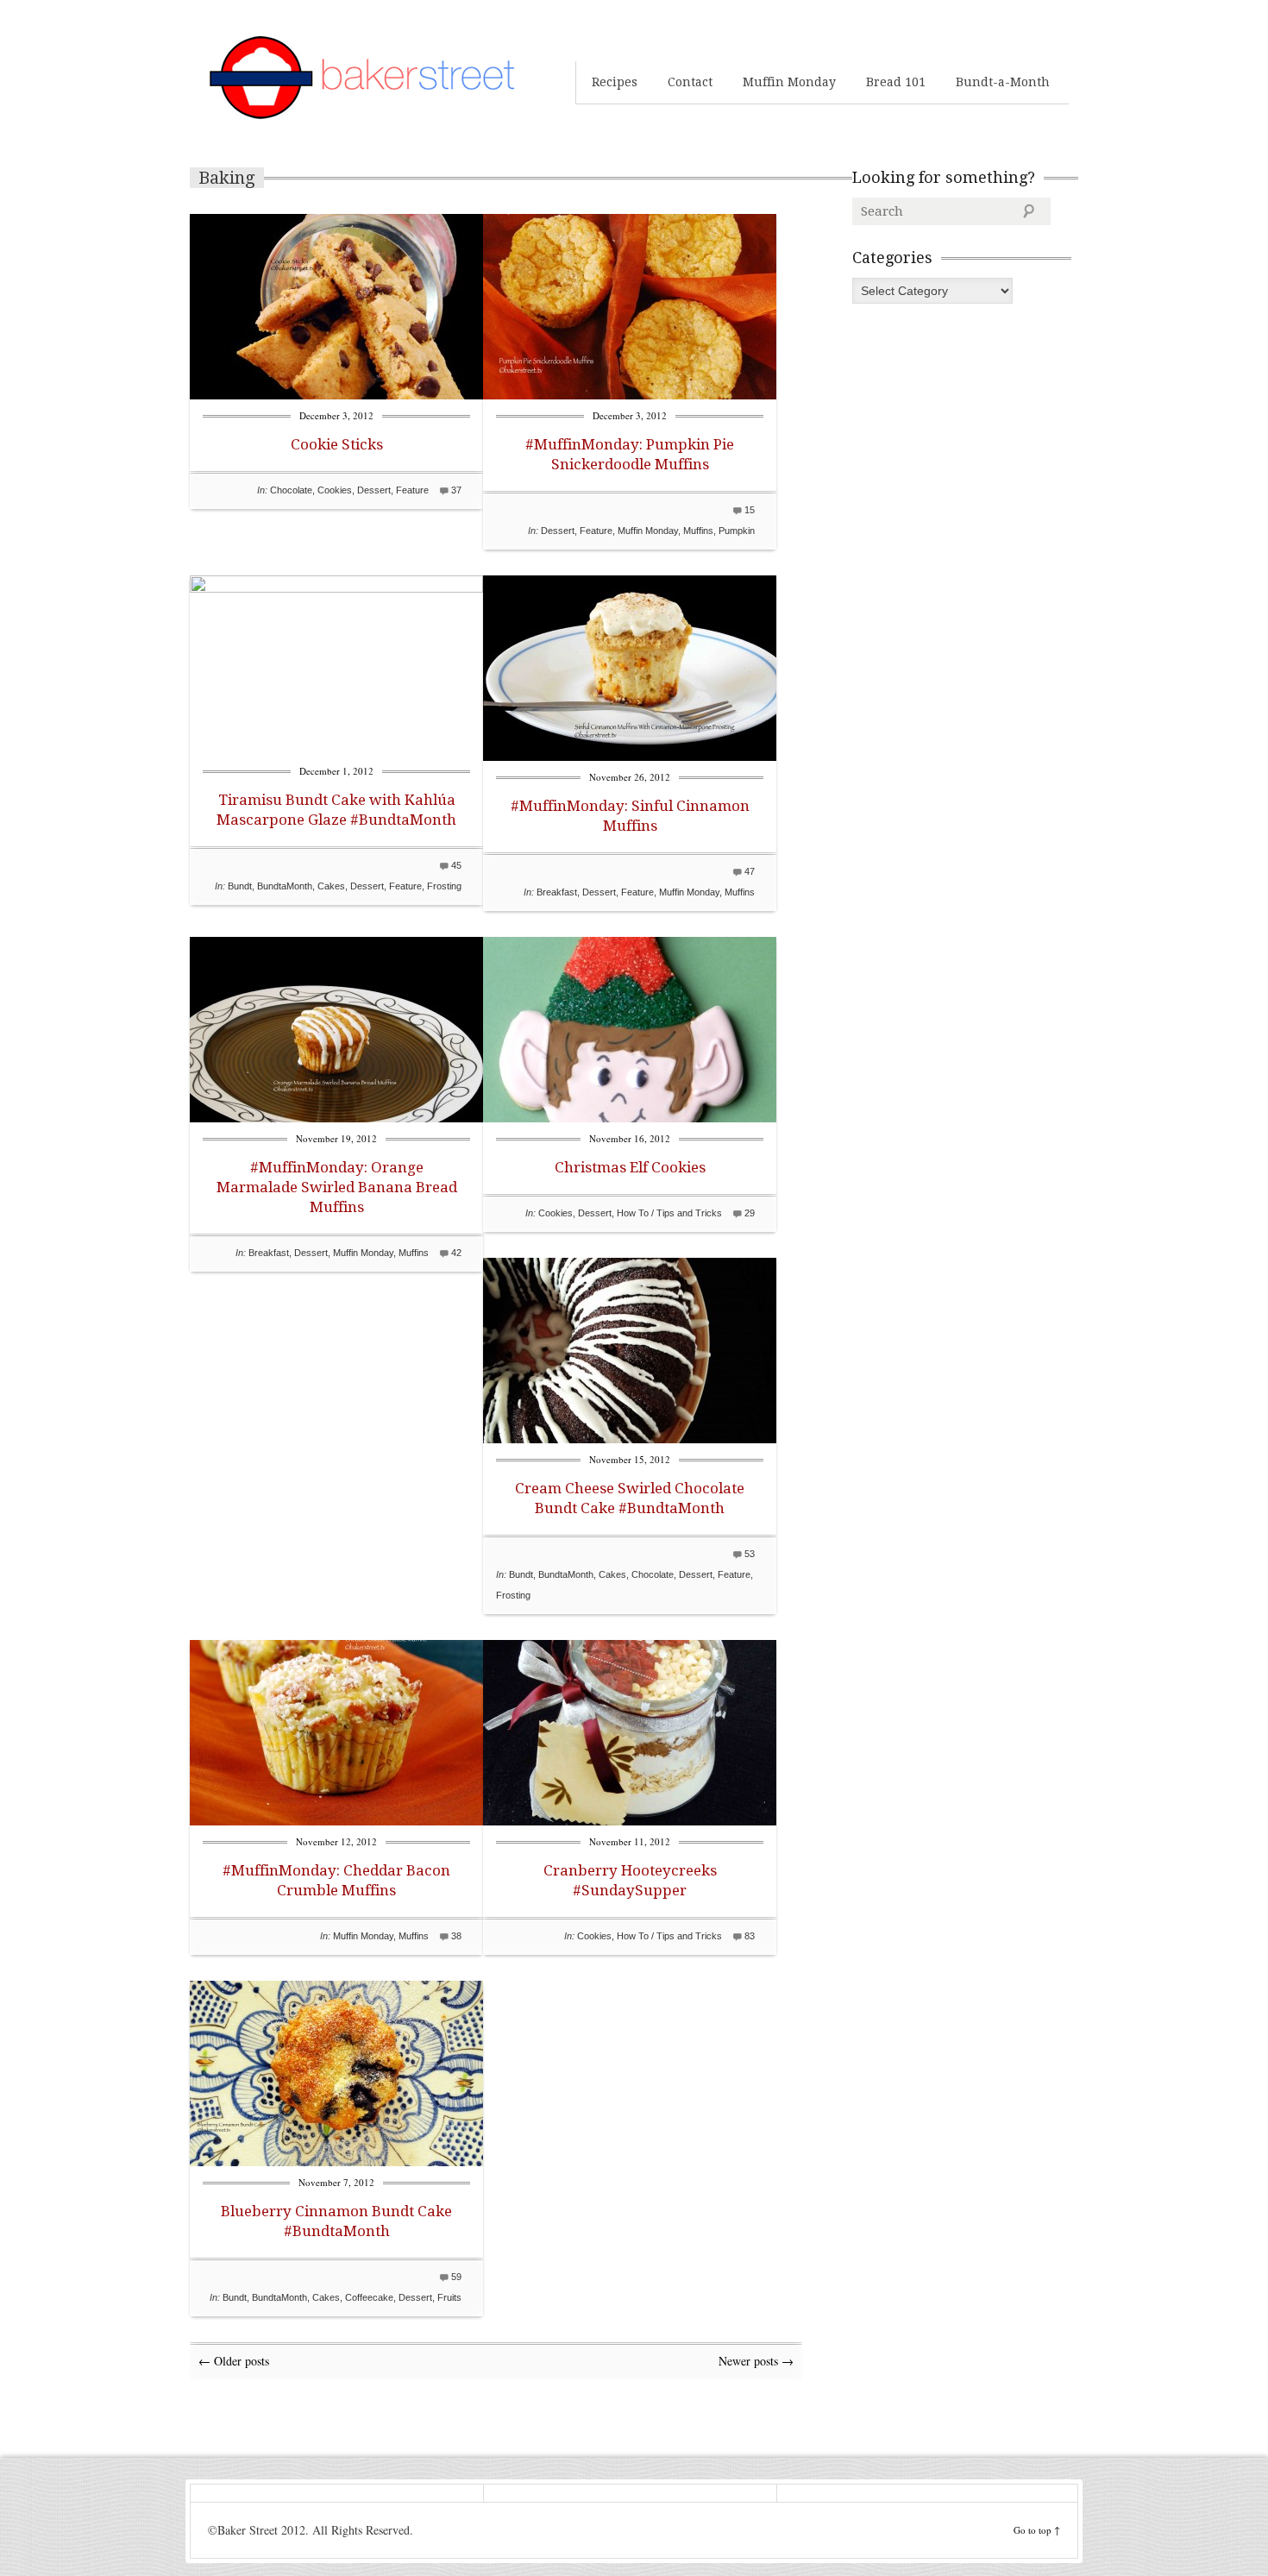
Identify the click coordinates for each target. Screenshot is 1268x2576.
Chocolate (291, 490)
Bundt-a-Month (1003, 82)
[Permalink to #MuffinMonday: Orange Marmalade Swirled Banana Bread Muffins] (336, 1118)
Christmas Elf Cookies (630, 1167)
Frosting (444, 886)
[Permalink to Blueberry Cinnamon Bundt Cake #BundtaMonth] (336, 2161)
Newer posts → (756, 2361)
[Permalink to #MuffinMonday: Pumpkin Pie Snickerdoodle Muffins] (630, 395)
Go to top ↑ (1037, 2530)
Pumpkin (737, 531)
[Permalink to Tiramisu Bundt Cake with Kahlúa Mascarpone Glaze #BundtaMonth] (336, 588)
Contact (690, 82)
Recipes (615, 82)
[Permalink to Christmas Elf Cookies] (630, 1118)
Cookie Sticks (337, 444)
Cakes (331, 886)
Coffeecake (369, 2297)
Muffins (698, 531)
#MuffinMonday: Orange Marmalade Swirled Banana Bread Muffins (337, 1187)
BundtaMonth (285, 886)
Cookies (335, 490)
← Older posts (234, 2361)
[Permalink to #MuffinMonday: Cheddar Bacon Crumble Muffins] (336, 1821)
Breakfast (557, 892)
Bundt (240, 886)
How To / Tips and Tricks (669, 1213)
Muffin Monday (789, 82)
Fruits (449, 2297)
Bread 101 (896, 82)
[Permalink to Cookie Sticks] (336, 395)
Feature (412, 490)
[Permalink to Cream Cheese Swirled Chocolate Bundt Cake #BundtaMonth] (630, 1439)
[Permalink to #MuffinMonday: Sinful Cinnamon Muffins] (630, 756)
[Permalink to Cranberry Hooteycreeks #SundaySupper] (630, 1821)
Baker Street (362, 78)
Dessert (374, 490)
